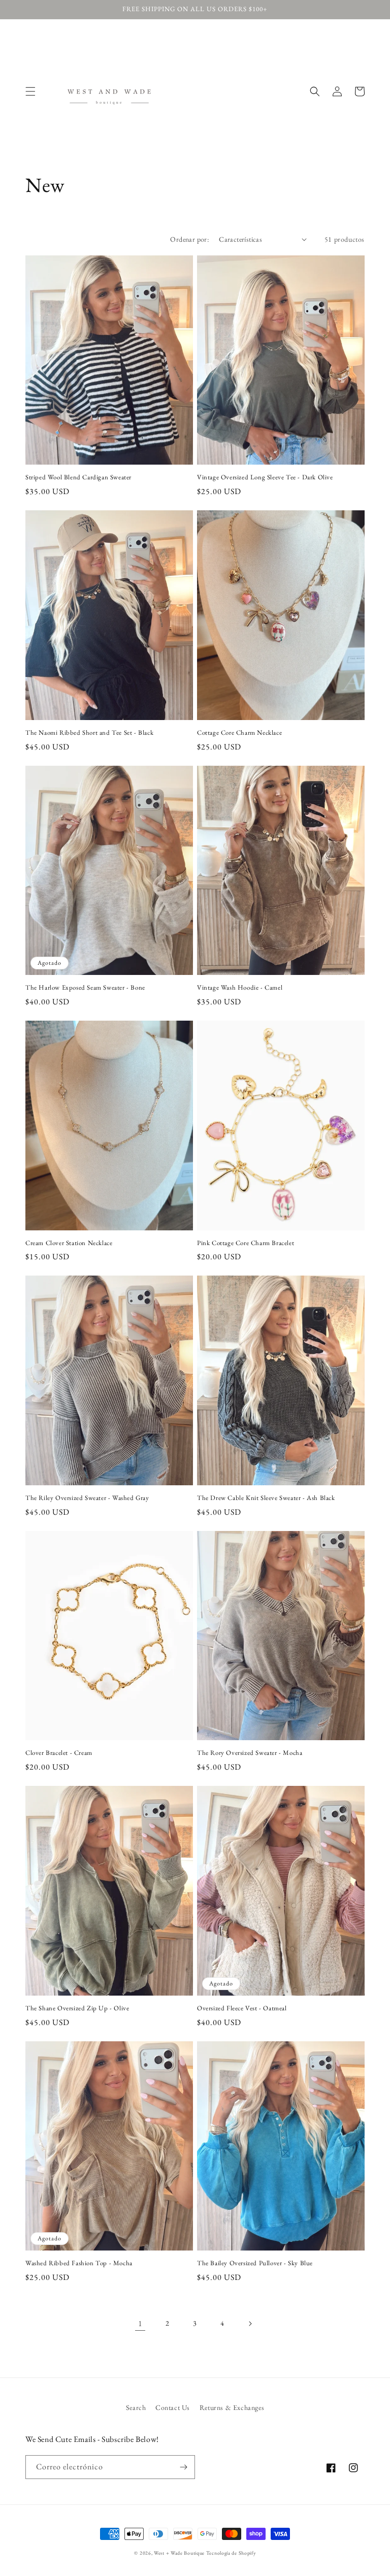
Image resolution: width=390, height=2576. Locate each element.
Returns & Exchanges (232, 2407)
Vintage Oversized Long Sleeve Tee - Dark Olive (265, 477)
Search (136, 2407)
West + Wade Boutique (179, 2553)
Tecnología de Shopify (231, 2553)
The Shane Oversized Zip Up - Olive (77, 2008)
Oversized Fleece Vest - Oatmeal (242, 2008)
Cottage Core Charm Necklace (239, 733)
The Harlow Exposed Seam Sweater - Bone (85, 988)
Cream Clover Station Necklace (69, 1243)
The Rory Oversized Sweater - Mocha (250, 1753)
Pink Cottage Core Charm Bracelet (246, 1243)
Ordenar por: (189, 239)
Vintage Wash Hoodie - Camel (240, 988)
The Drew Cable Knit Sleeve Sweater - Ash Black (266, 1498)
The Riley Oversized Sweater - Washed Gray (87, 1498)
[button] (30, 91)
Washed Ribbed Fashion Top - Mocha (79, 2263)
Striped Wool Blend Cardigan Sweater (78, 477)
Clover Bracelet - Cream (59, 1753)
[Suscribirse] (183, 2467)
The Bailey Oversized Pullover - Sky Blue (255, 2263)
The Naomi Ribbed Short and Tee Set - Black (89, 733)
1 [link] (140, 2323)
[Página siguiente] (250, 2324)
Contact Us (173, 2407)
